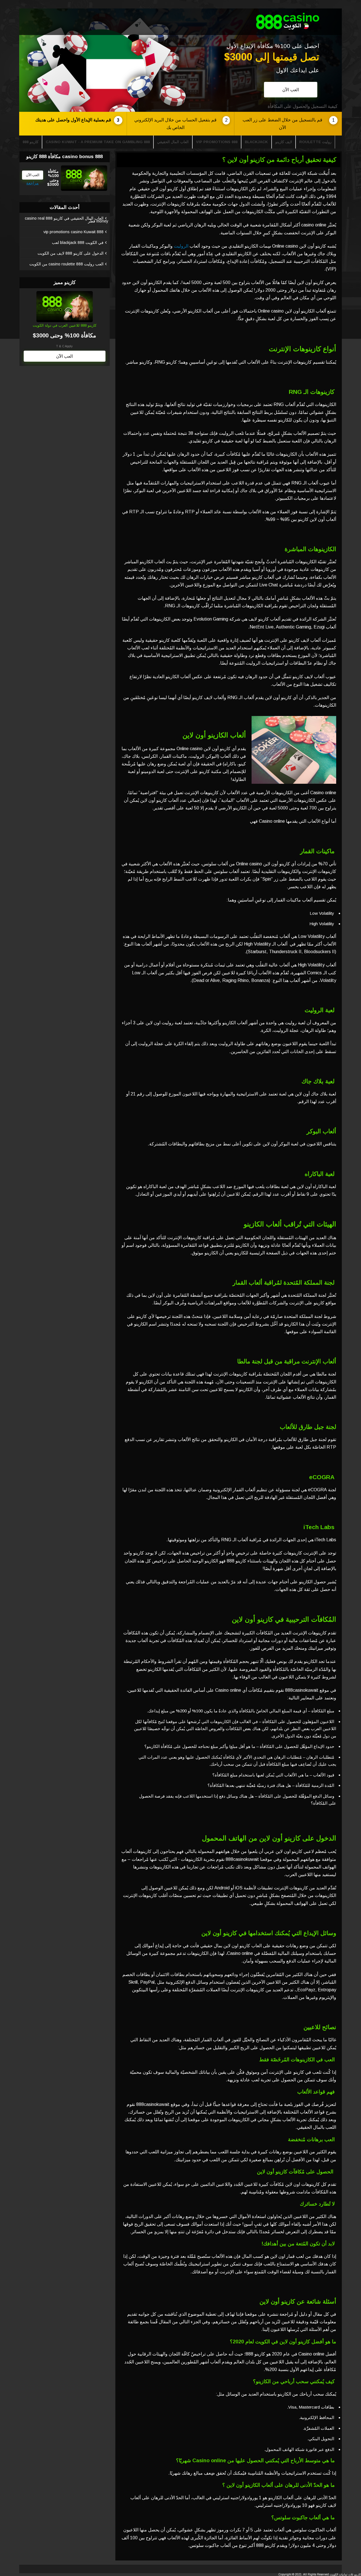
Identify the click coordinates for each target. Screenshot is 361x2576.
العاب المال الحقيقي (173, 142)
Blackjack (256, 142)
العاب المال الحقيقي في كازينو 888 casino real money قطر (67, 220)
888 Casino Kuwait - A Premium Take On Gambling (98, 142)
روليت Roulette (315, 142)
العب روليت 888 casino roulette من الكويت (66, 264)
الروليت (181, 246)
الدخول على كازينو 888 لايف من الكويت (71, 253)
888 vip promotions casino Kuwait (73, 232)
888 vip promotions (217, 142)
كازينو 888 (30, 142)
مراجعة (32, 183)
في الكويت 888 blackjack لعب (78, 243)
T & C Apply (64, 346)
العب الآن (291, 90)
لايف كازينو (284, 142)
